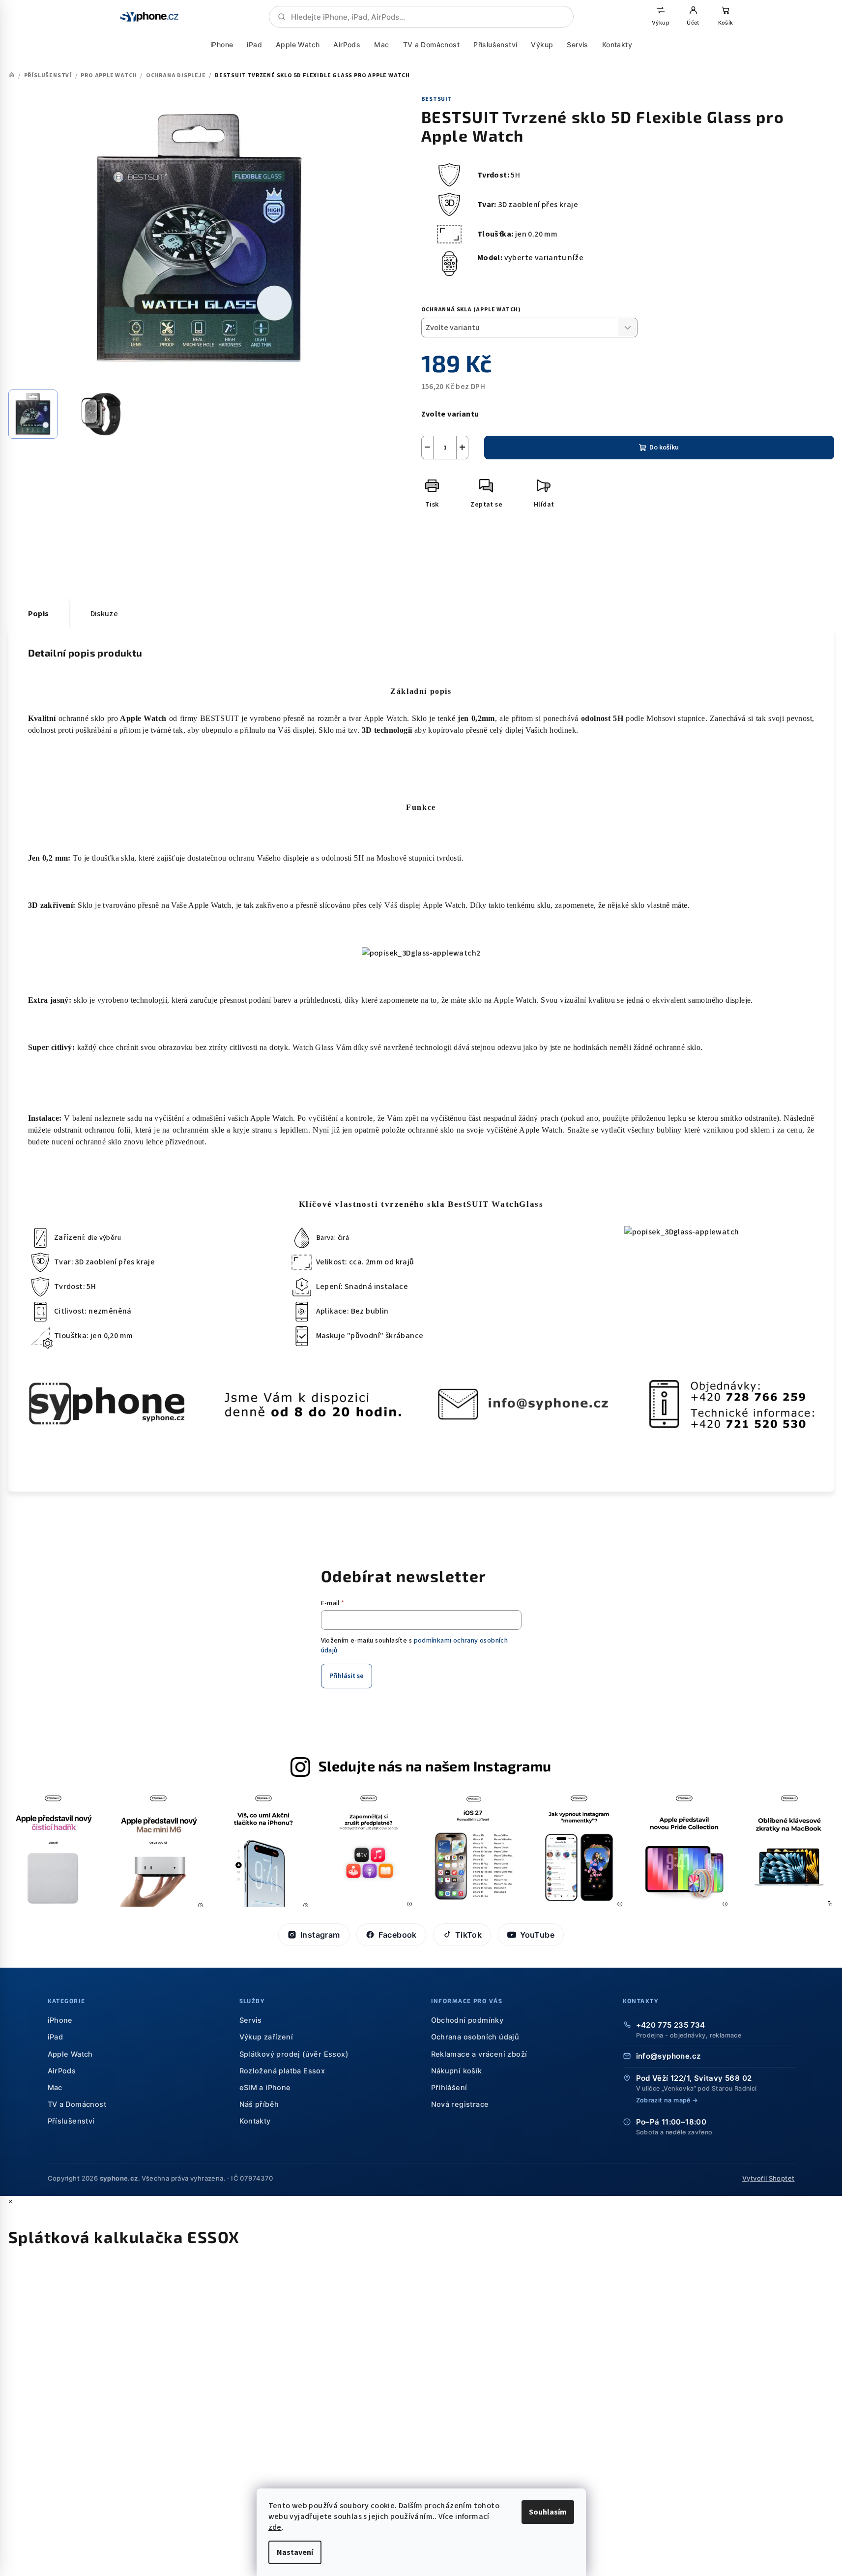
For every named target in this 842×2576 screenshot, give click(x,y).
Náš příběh (259, 2104)
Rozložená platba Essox (282, 2071)
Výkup (661, 23)
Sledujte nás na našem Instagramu (435, 1766)
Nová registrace (460, 2104)
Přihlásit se (347, 1676)
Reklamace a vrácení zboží (479, 2054)
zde (275, 2527)
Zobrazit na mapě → (667, 2100)
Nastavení (295, 2552)
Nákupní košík (457, 2071)
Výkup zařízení (266, 2037)
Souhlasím (548, 2512)
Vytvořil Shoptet (768, 2178)
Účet (693, 23)
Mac (381, 45)
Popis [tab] (39, 614)
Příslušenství (495, 45)
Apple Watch (298, 45)
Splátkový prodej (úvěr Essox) (294, 2054)
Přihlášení (449, 2088)
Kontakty (617, 45)
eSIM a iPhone (265, 2088)
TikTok (468, 1935)
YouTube (537, 1935)
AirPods (347, 45)
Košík (725, 23)
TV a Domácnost (431, 45)
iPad (254, 45)
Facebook (398, 1935)
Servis (577, 45)
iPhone (222, 45)
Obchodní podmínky (467, 2020)
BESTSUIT (437, 99)
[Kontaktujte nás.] (421, 1404)
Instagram (320, 1935)
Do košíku (664, 448)
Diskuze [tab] (104, 614)
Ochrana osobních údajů (475, 2037)
